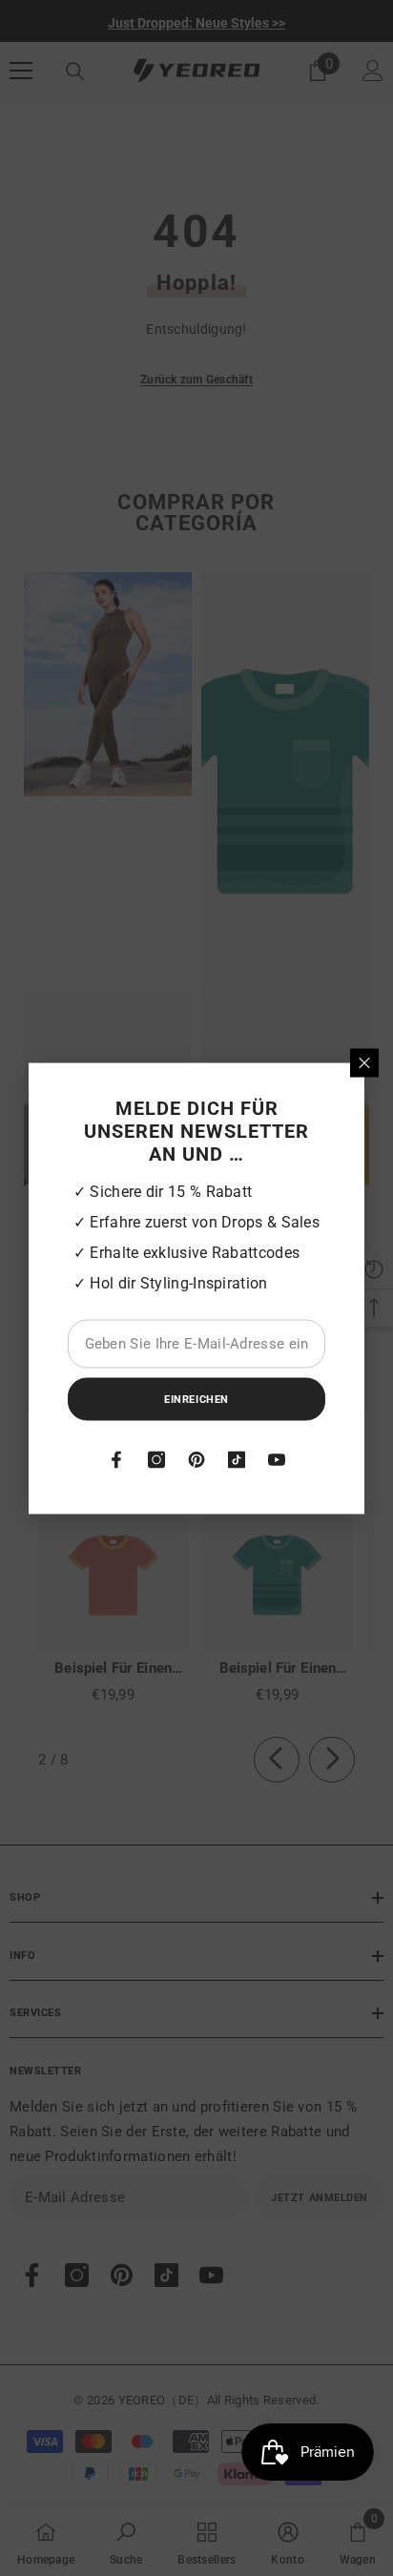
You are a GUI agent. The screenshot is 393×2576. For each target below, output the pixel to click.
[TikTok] (237, 1459)
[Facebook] (116, 1459)
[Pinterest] (196, 1459)
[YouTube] (277, 1459)
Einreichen (196, 1399)
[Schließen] (364, 1062)
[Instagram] (156, 1459)
